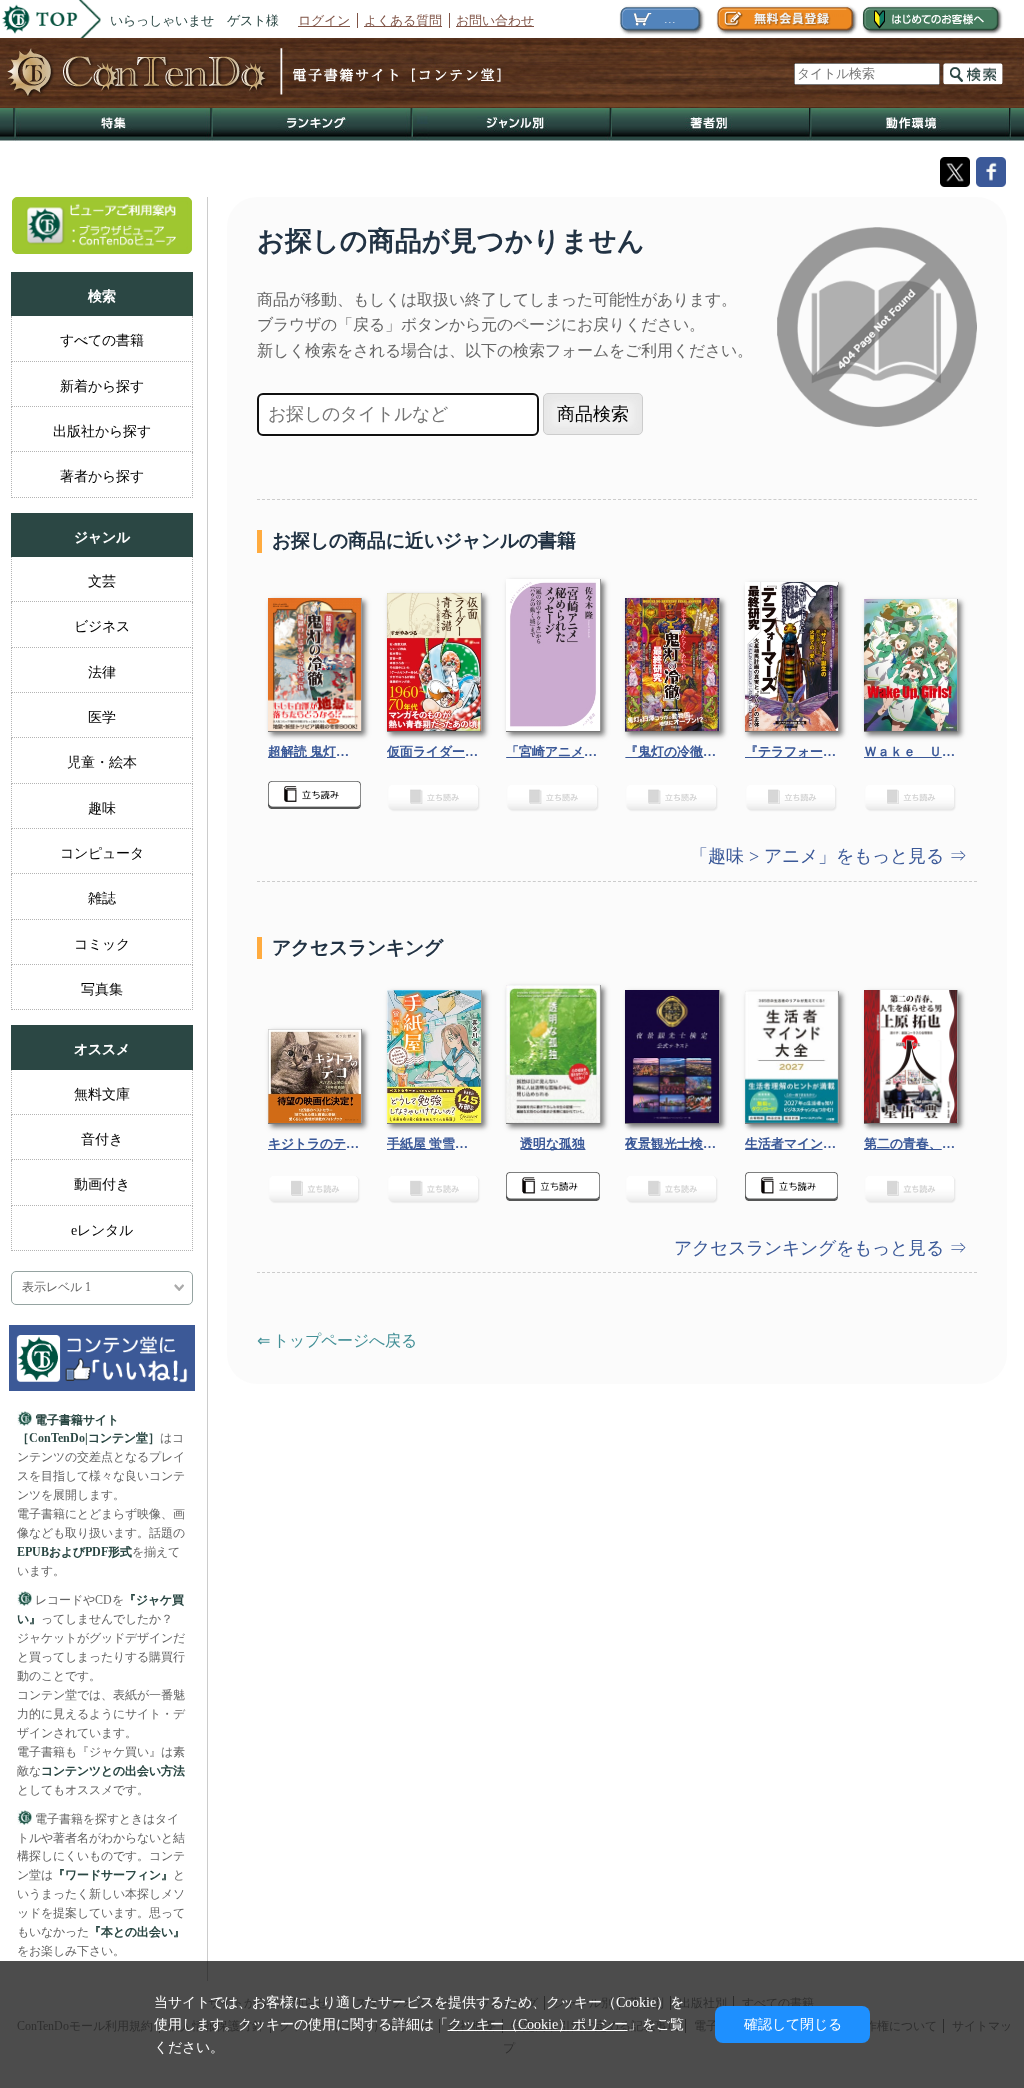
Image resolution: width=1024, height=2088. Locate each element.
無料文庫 (102, 1094)
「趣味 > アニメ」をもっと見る (819, 856)
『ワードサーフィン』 (113, 1875)
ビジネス (102, 626)
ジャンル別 (512, 124)
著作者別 (711, 124)
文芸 (102, 581)
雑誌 (102, 898)
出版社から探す (102, 431)
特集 (113, 124)
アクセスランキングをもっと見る (811, 1248)
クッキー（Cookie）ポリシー (538, 2024)
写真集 (102, 989)
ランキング (313, 124)
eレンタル (102, 1230)
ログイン (324, 20)
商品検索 (593, 414)
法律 (102, 672)
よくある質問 (403, 20)
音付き (102, 1139)
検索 (973, 74)
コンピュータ (102, 853)
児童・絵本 (102, 762)
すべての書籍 (102, 340)
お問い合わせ (495, 20)
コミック (102, 944)
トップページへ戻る (345, 1340)
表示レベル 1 (56, 1287)
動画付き (102, 1184)
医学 (102, 717)
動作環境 (911, 124)
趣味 (102, 808)
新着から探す (102, 386)
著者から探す (102, 476)
